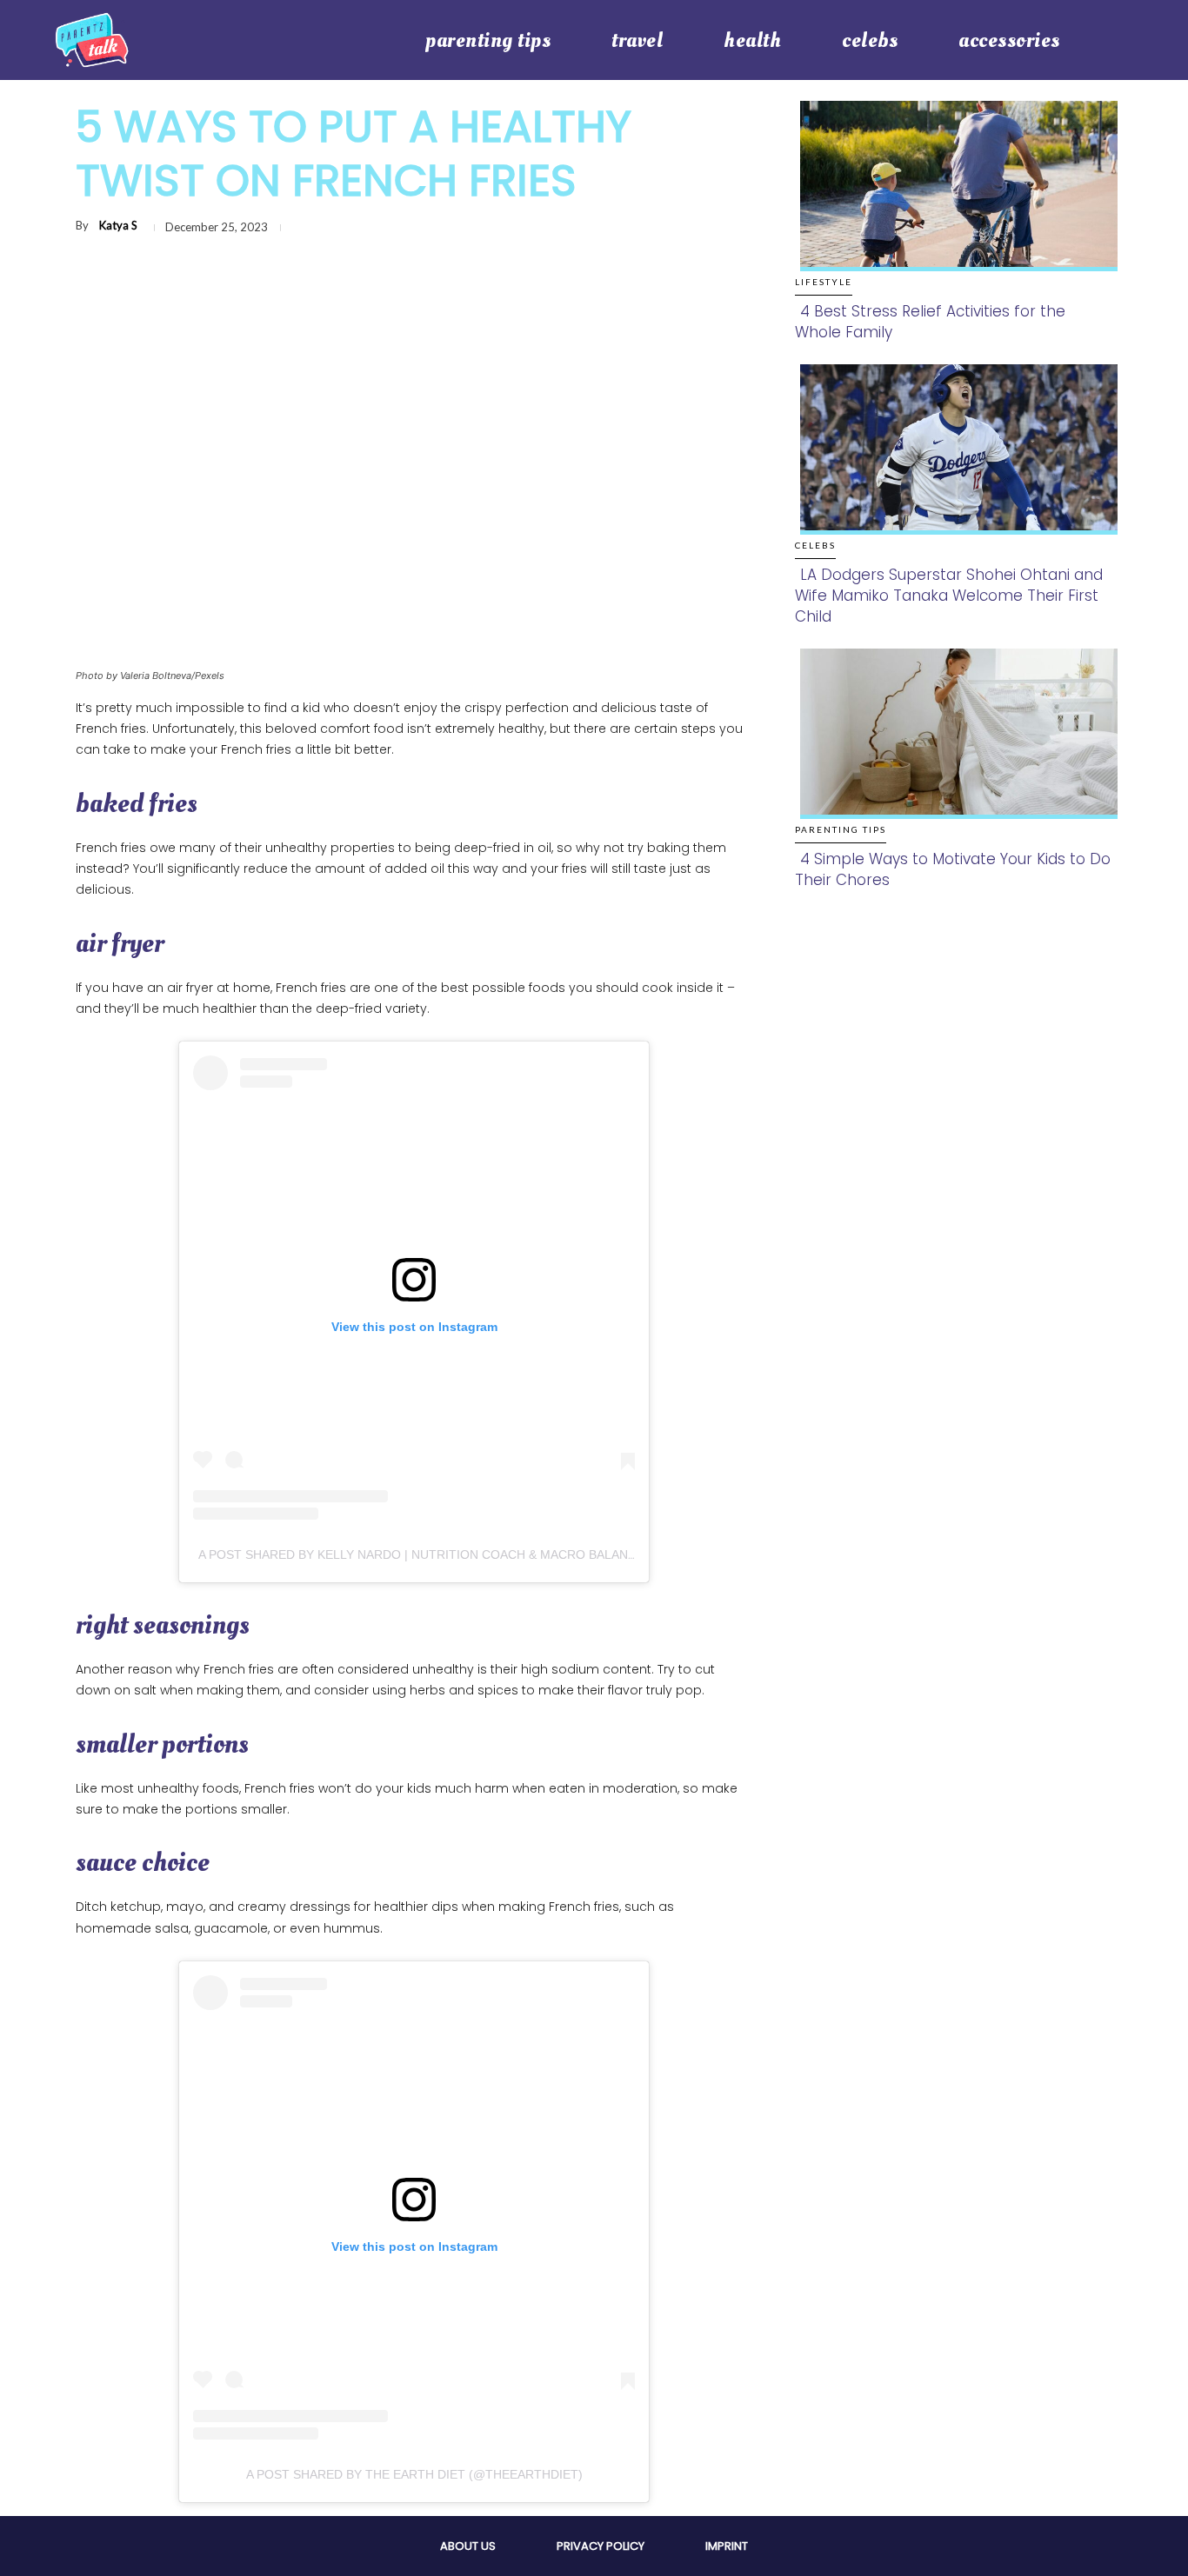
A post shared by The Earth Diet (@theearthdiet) (414, 2474)
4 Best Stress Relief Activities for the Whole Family (930, 322)
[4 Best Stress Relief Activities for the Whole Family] (954, 204)
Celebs (815, 545)
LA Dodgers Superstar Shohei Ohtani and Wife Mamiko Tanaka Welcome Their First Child (949, 596)
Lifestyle (824, 282)
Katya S (118, 225)
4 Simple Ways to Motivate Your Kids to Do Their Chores (953, 869)
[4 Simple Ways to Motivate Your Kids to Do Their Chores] (954, 752)
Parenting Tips (841, 829)
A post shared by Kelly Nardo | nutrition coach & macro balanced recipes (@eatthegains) (508, 1554)
